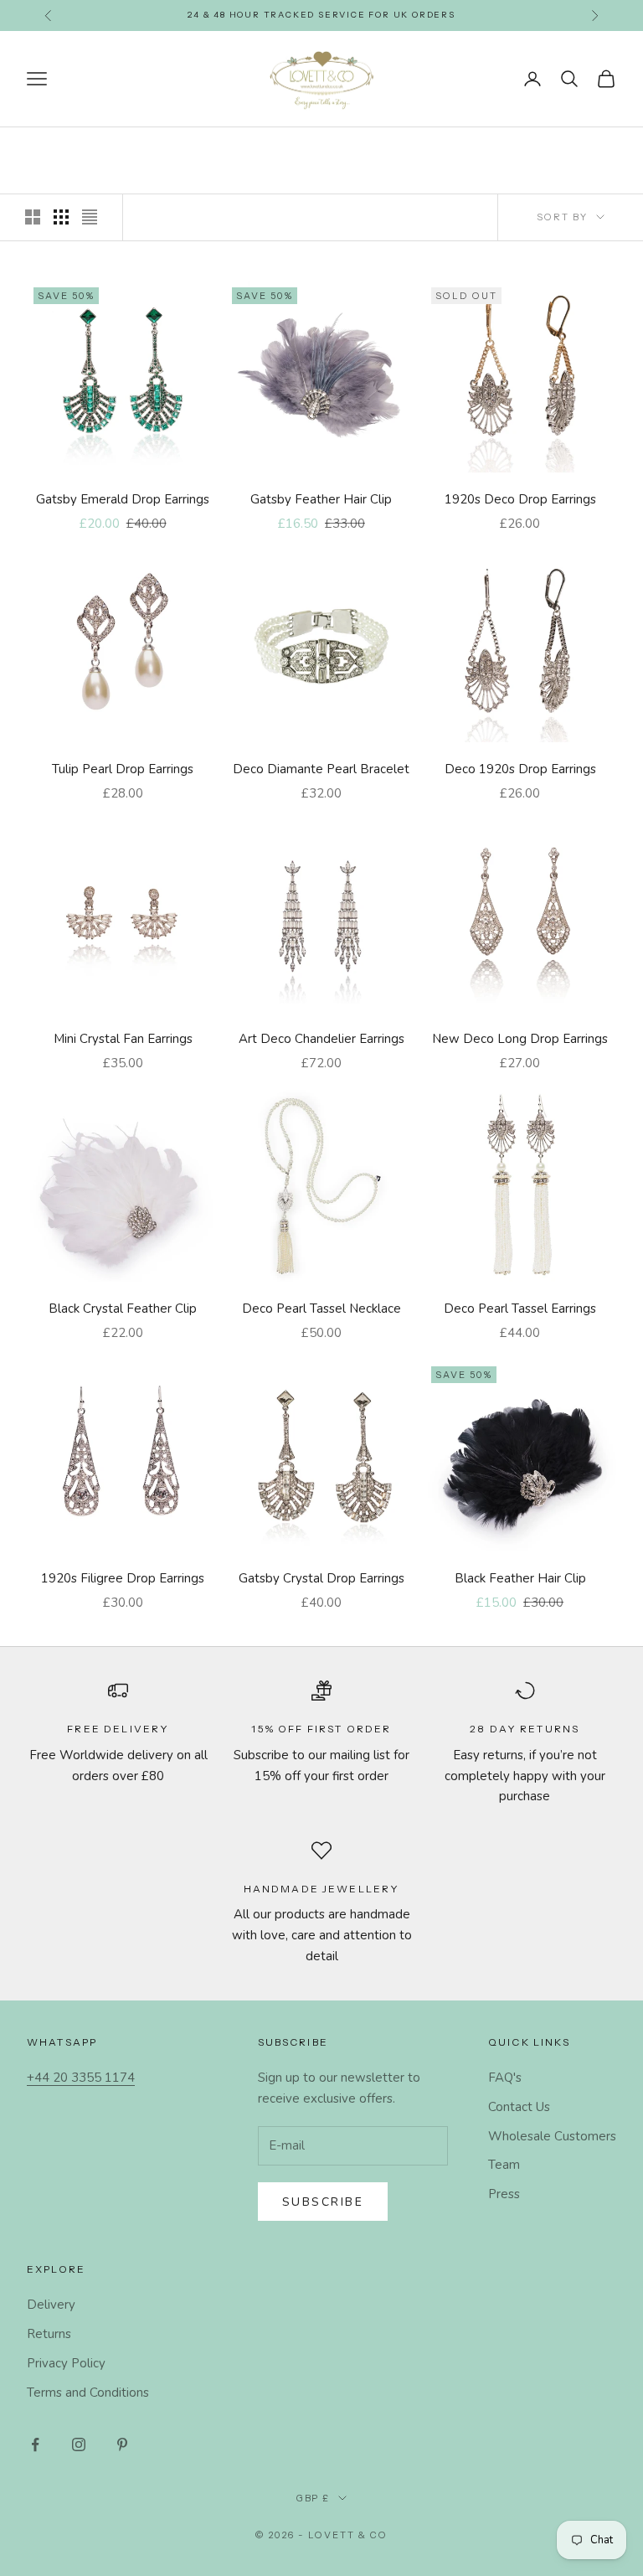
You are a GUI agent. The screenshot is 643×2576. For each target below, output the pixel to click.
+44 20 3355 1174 (81, 2078)
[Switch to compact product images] (90, 217)
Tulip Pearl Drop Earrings (123, 769)
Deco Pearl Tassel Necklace (321, 1309)
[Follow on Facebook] (35, 2444)
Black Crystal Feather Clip (123, 1309)
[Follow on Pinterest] (122, 2444)
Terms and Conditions (88, 2393)
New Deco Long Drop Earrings (520, 1039)
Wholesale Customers (552, 2136)
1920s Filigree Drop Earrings (123, 1578)
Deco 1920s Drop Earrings (520, 769)
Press (504, 2194)
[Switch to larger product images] (33, 217)
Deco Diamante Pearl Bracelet (321, 769)
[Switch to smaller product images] (61, 217)
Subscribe (323, 2202)
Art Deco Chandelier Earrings (321, 1039)
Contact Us (519, 2107)
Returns (49, 2334)
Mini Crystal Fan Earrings (123, 1039)
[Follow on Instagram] (79, 2444)
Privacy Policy (66, 2363)
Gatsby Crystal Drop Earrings (321, 1578)
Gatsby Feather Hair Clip (321, 499)
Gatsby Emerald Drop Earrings (123, 499)
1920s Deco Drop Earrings (520, 499)
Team (504, 2165)
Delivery (51, 2305)
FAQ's (505, 2078)
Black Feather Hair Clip (520, 1578)
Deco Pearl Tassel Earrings (520, 1309)
